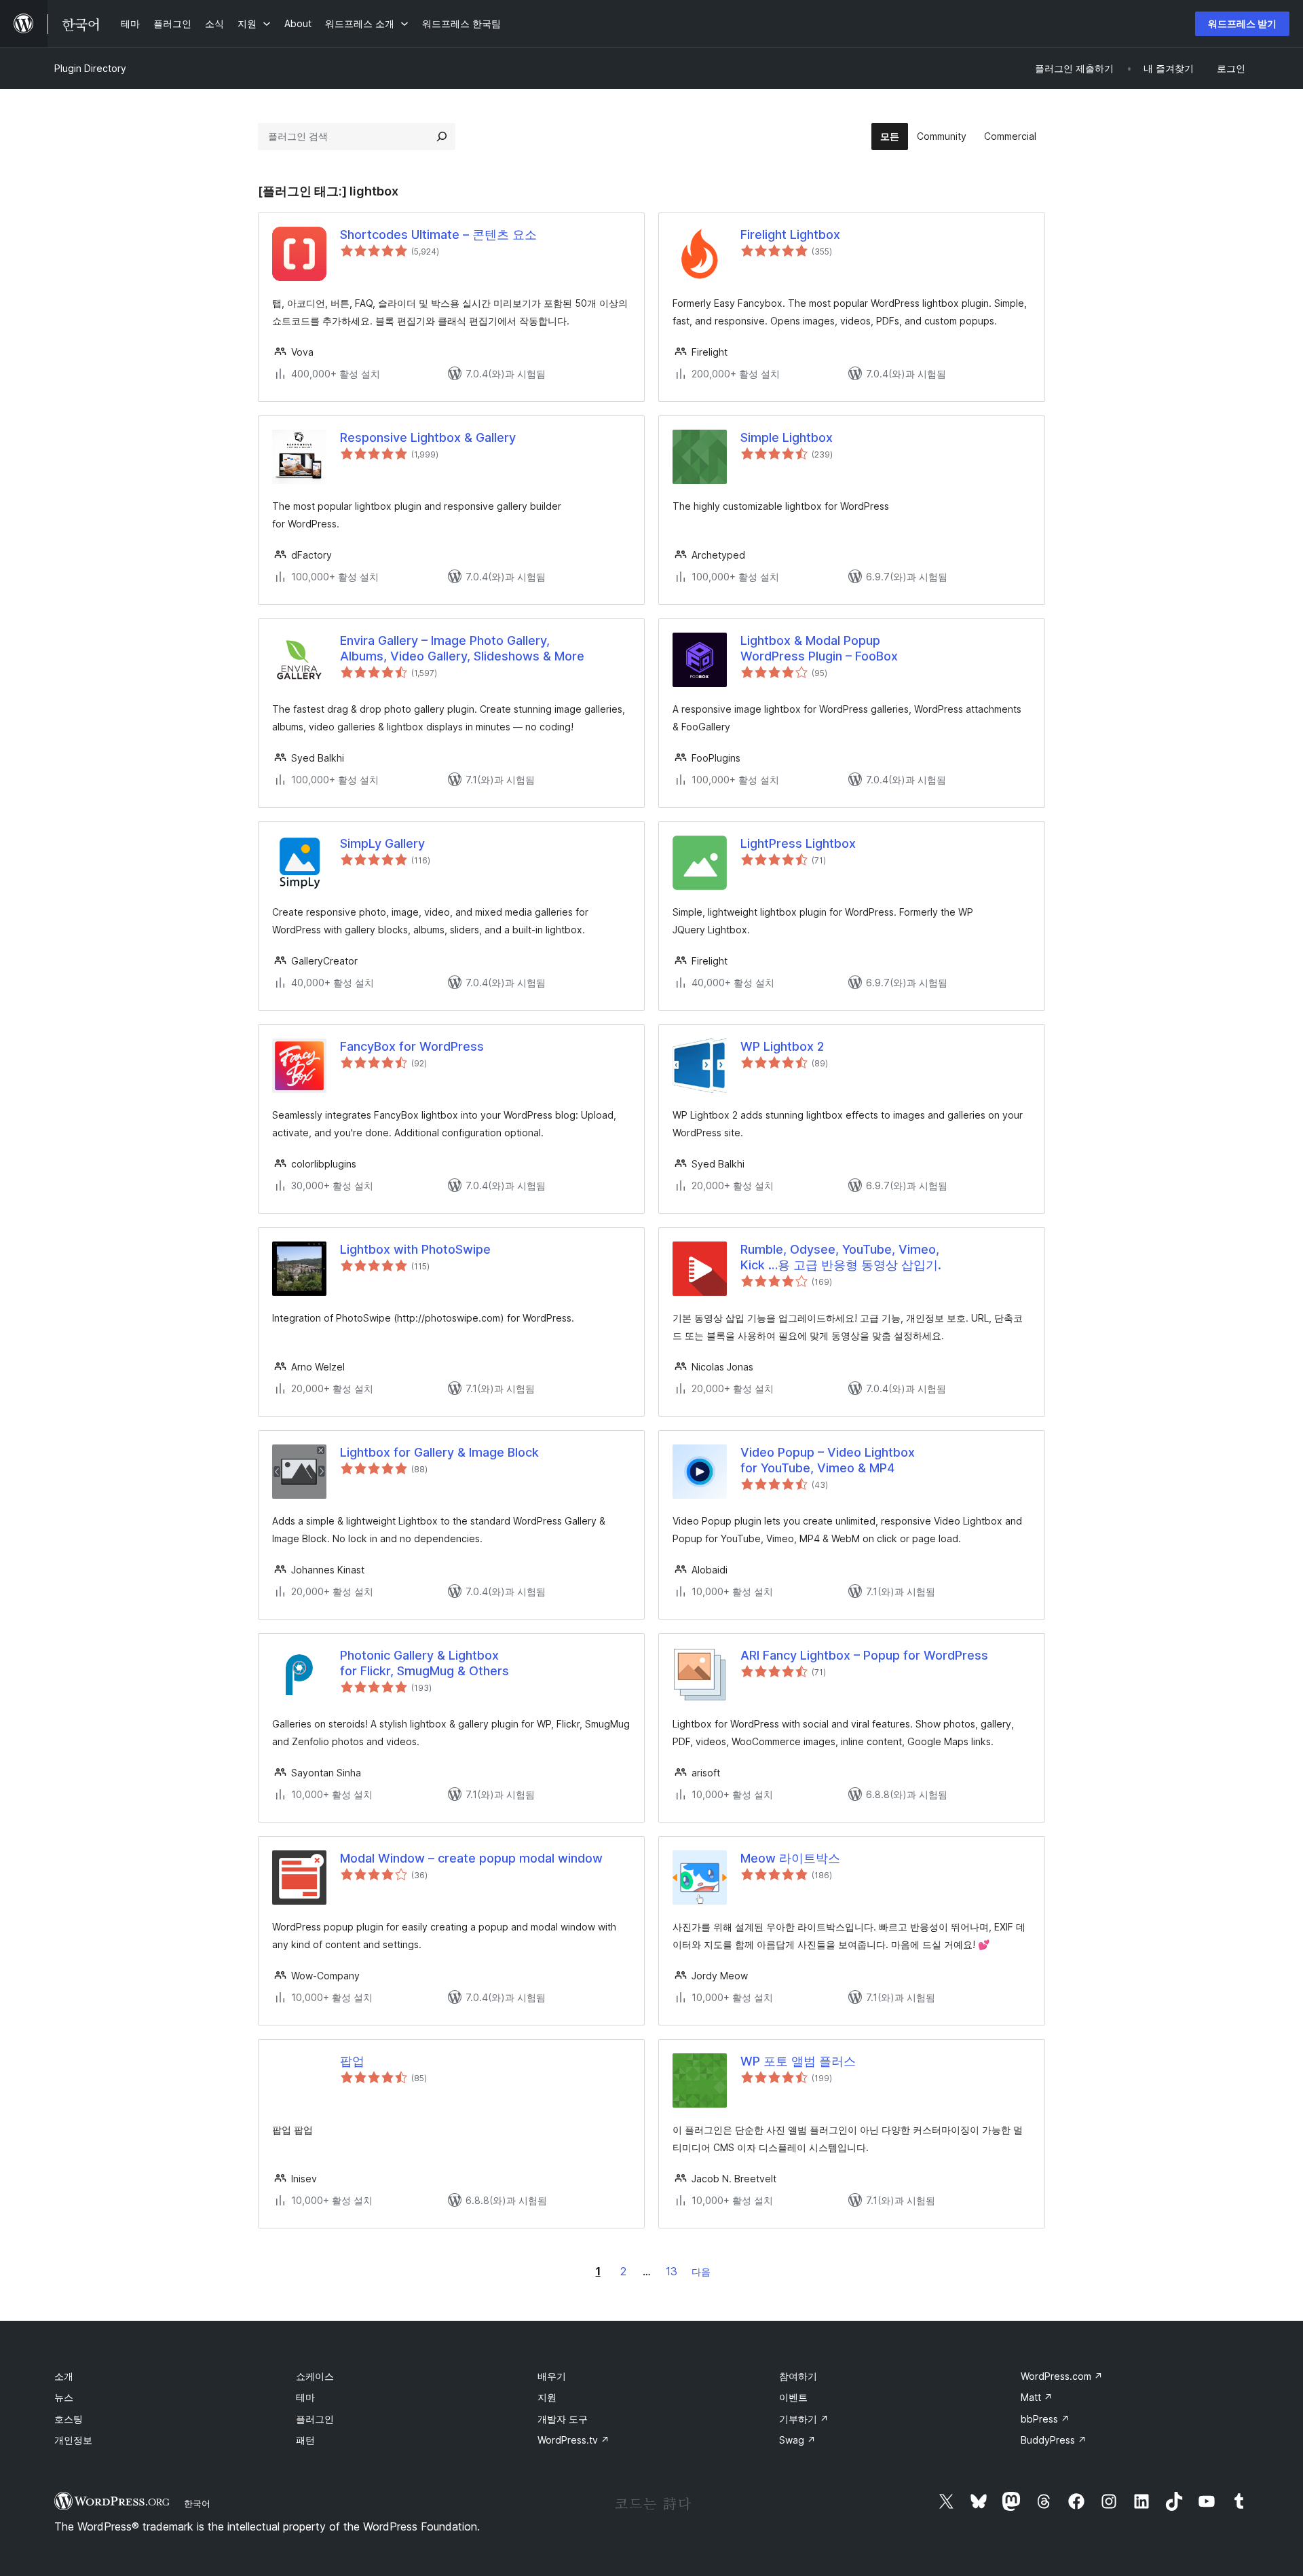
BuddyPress (1054, 2440)
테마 (305, 2397)
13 (672, 2271)
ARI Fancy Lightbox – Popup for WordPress (864, 1655)
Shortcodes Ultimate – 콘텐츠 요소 (438, 235)
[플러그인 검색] (442, 136)
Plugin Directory (90, 68)
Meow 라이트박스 (790, 1858)
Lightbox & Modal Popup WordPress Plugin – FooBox (819, 648)
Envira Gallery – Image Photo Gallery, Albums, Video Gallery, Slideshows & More (462, 648)
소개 (64, 2376)
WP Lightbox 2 (782, 1046)
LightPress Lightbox (798, 843)
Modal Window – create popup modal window (471, 1858)
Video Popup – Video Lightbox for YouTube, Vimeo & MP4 (828, 1460)
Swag (797, 2440)
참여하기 (798, 2376)
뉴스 (64, 2397)
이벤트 (793, 2397)
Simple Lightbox (787, 437)
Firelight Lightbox (790, 235)
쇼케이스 (315, 2376)
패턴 (305, 2440)
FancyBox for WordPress (412, 1046)
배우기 (552, 2376)
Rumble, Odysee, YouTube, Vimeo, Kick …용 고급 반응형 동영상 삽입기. (841, 1257)
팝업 (352, 2061)
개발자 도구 (563, 2419)
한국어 (197, 2503)
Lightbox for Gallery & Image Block (439, 1452)
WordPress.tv (573, 2440)
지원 (547, 2397)
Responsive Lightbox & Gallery (428, 437)
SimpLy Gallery (382, 843)
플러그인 (315, 2419)
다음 (701, 2272)
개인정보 (73, 2440)
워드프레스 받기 (1242, 23)
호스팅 (69, 2419)
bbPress (1045, 2419)
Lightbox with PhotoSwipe (415, 1249)
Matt (1037, 2397)
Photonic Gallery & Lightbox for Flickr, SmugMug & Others (424, 1663)
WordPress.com (1062, 2376)
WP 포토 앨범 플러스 (798, 2061)
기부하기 (804, 2419)
